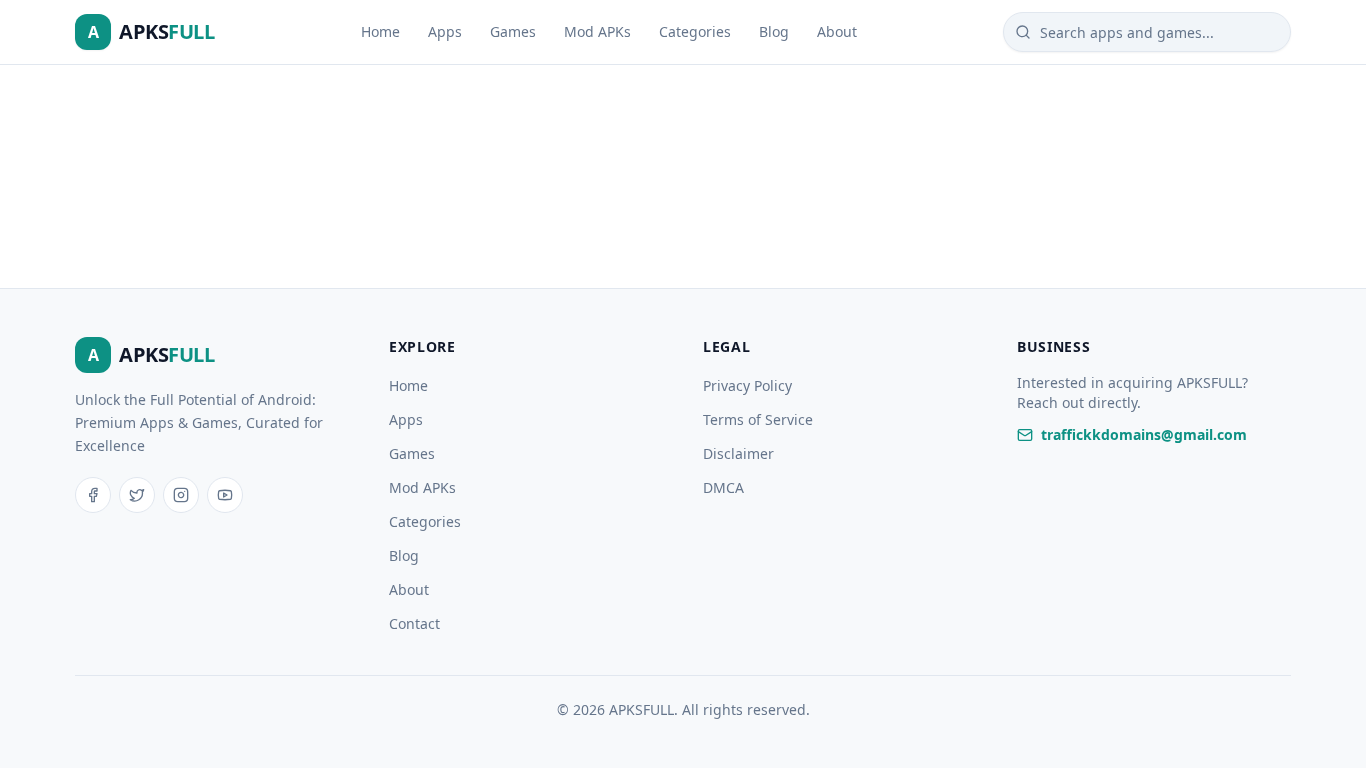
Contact (414, 623)
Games (513, 31)
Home (380, 31)
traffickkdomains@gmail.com (1144, 434)
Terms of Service (758, 419)
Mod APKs (597, 31)
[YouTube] (225, 495)
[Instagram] (181, 495)
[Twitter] (137, 495)
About (837, 31)
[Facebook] (93, 495)
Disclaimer (738, 453)
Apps (445, 31)
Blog (774, 31)
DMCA (723, 487)
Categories (695, 31)
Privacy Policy (747, 385)
